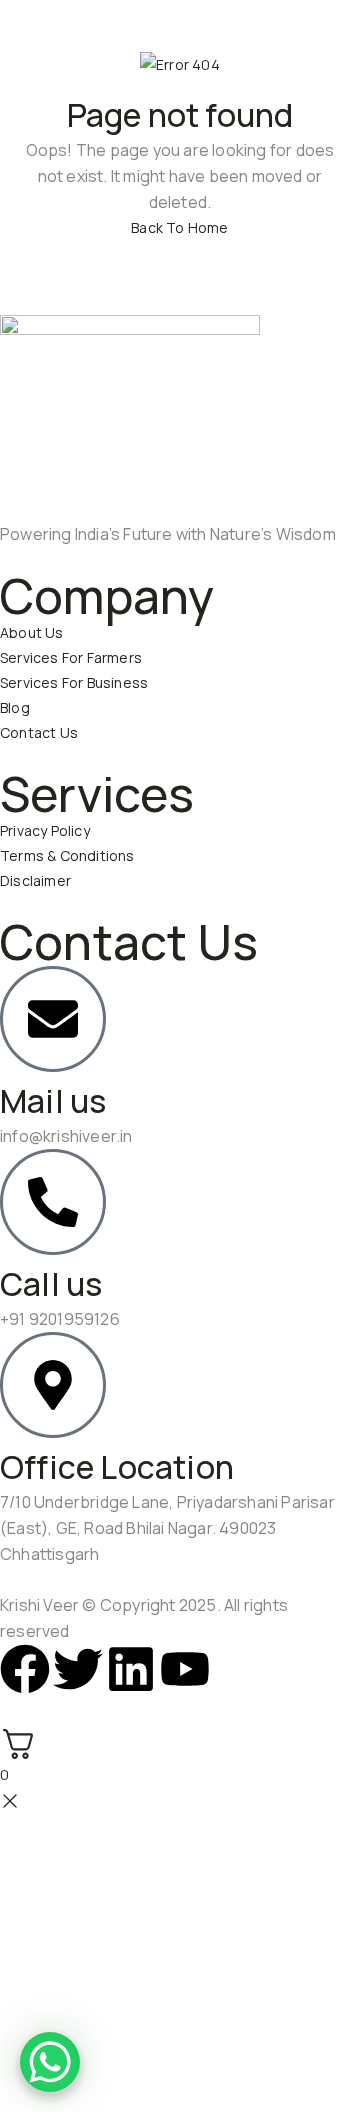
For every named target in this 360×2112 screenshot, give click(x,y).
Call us (51, 1284)
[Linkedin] (131, 1669)
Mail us (53, 1101)
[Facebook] (25, 1669)
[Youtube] (185, 1669)
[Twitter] (78, 1669)
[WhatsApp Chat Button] (50, 2062)
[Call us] (53, 1202)
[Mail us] (53, 1019)
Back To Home (179, 227)
